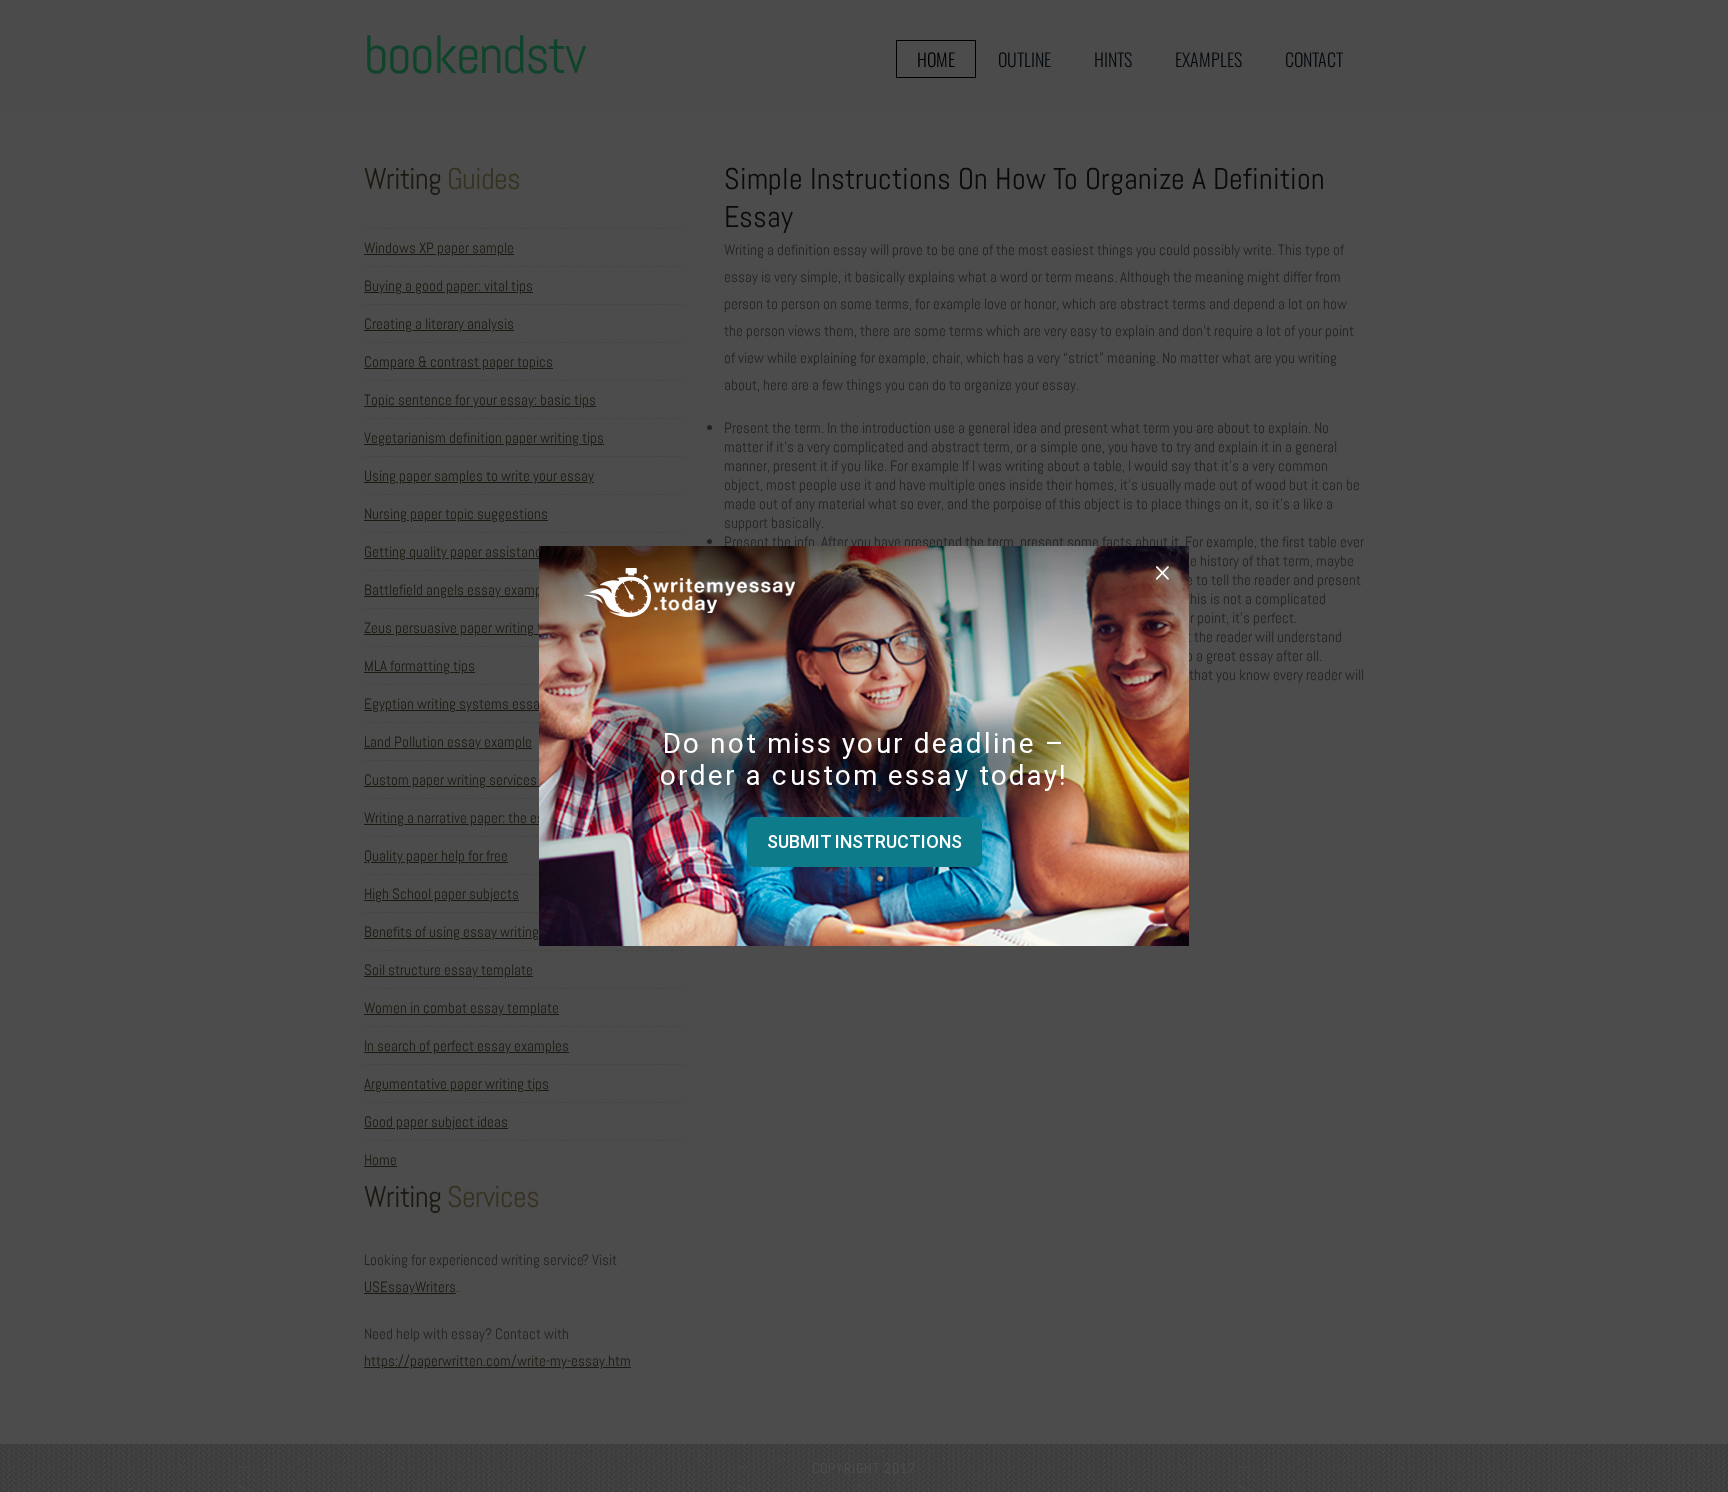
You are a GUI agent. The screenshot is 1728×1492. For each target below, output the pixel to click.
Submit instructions (864, 841)
